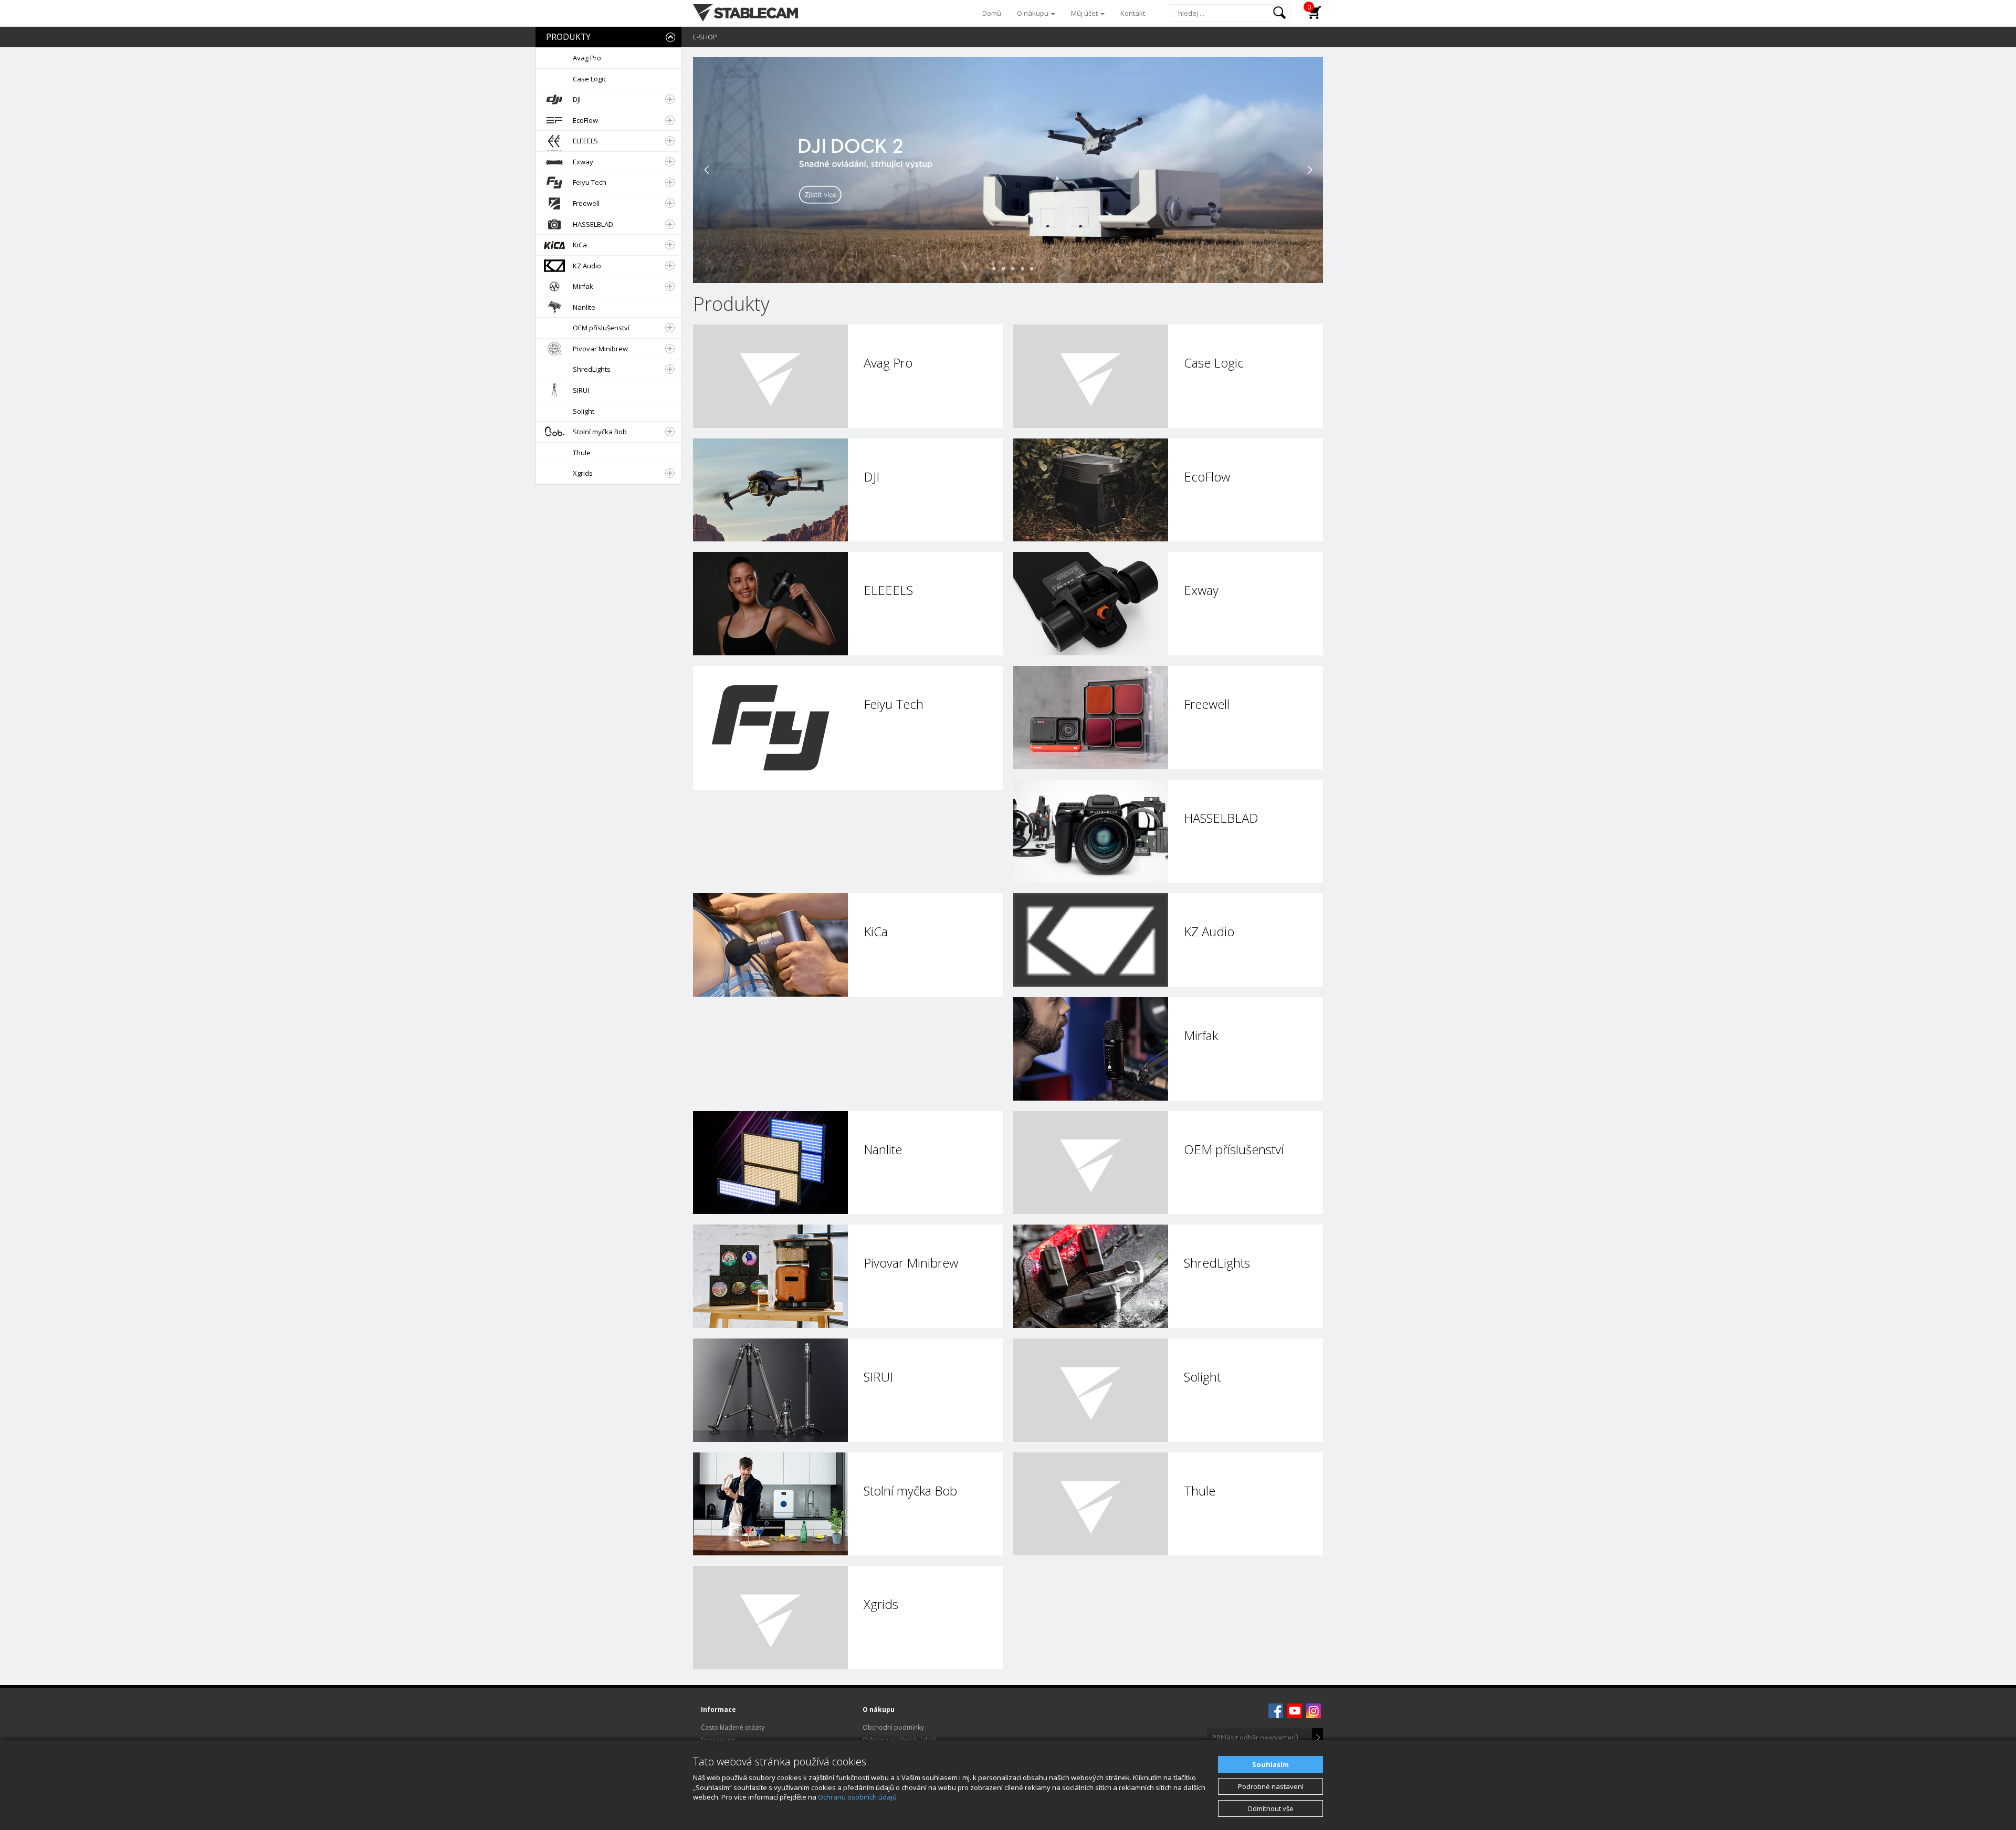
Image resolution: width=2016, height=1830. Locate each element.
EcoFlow (585, 120)
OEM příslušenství (601, 328)
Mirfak (583, 286)
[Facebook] (1276, 1710)
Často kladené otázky (733, 1727)
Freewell (586, 203)
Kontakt (1133, 13)
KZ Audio (587, 266)
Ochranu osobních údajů (857, 1797)
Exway (583, 162)
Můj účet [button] (1085, 13)
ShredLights (592, 369)
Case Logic (590, 79)
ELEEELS (585, 141)
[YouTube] (1295, 1710)
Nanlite (584, 307)
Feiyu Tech (590, 182)
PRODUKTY (568, 37)
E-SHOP (705, 37)
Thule (582, 453)
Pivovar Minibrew (600, 349)
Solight (584, 411)
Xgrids (583, 473)
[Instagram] (1314, 1710)
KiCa (580, 245)
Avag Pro (587, 58)
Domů (992, 13)
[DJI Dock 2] (1008, 169)
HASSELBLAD (593, 224)
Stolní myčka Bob (600, 432)
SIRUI (581, 390)
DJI (577, 99)
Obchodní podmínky (893, 1727)
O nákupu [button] (1033, 13)
